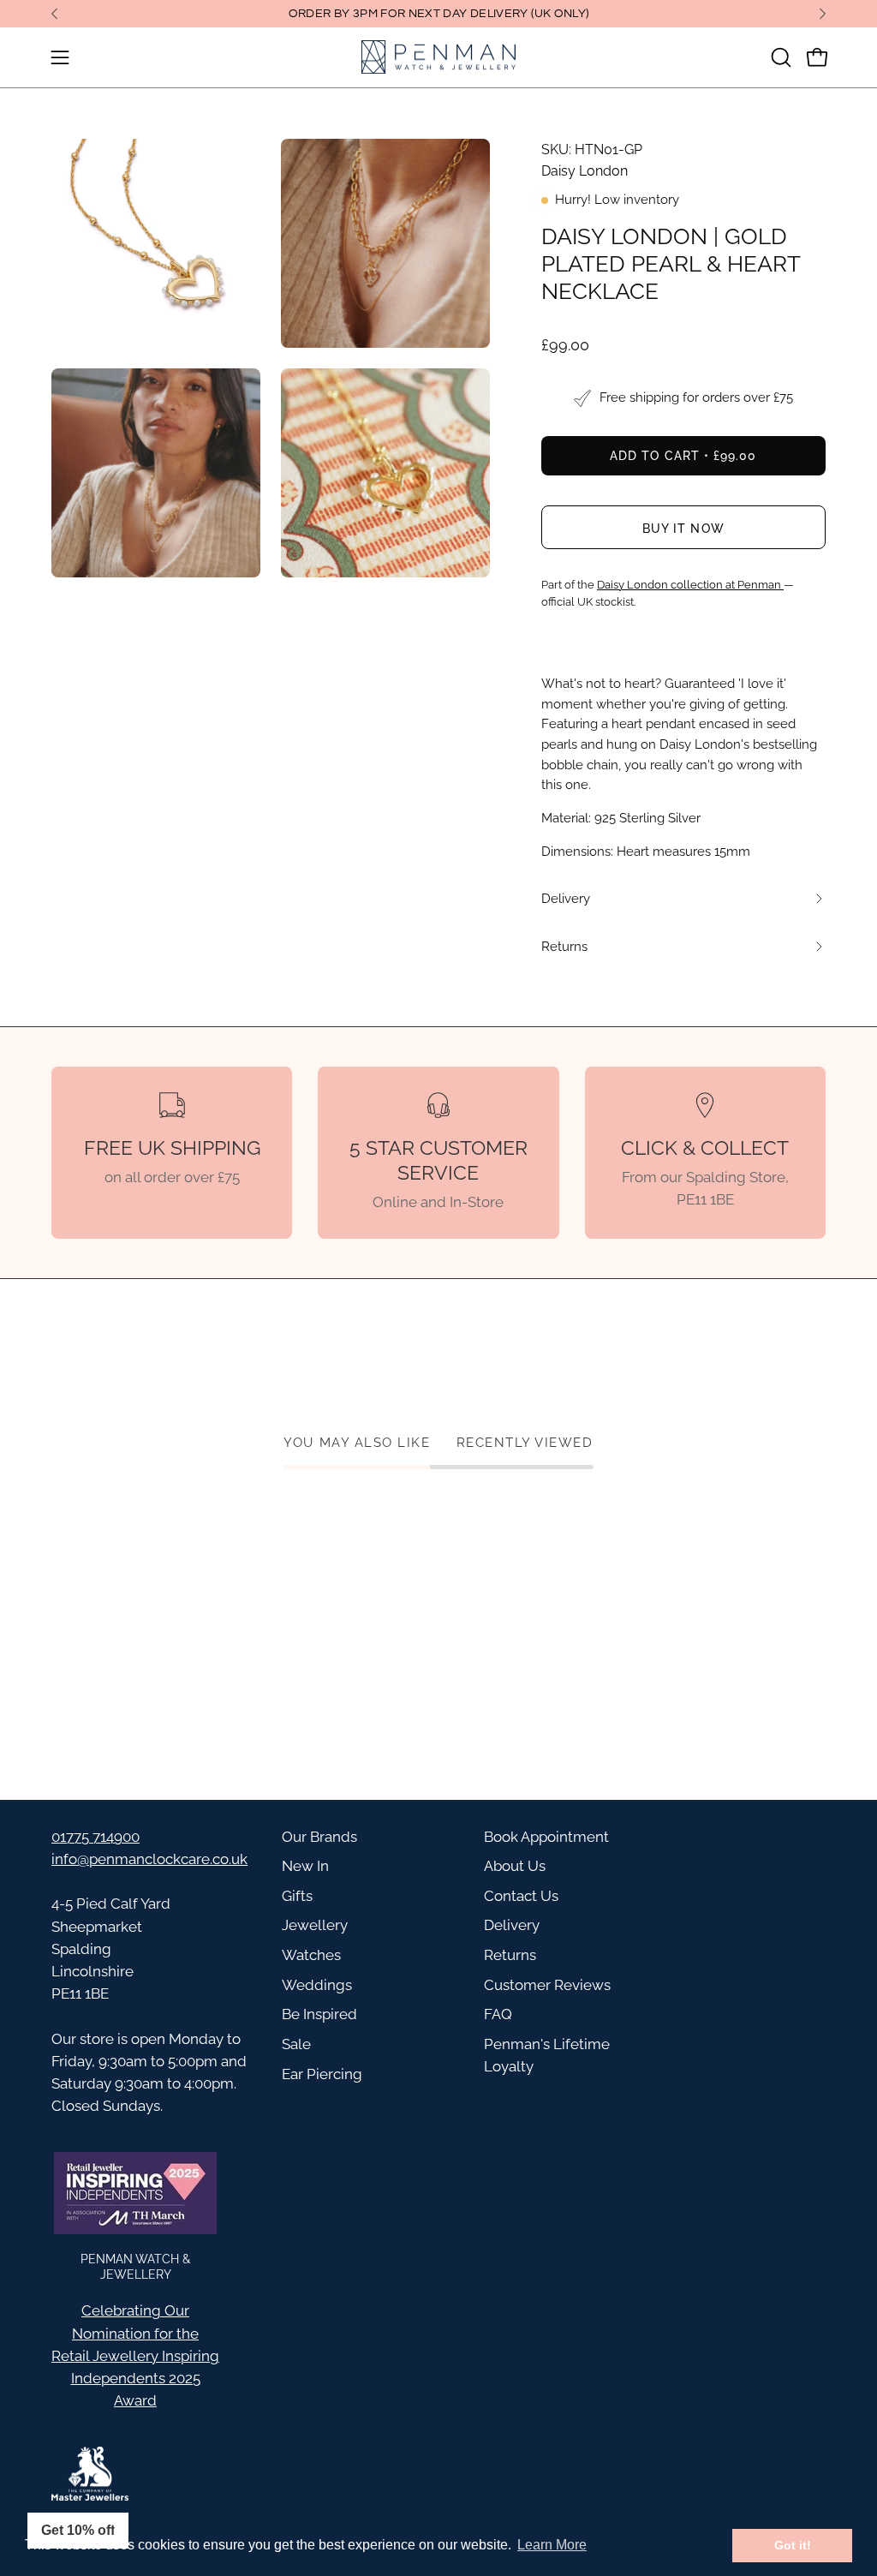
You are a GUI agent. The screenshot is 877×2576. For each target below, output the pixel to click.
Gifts (297, 1896)
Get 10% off (78, 2530)
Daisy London (585, 171)
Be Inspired (319, 2014)
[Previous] (55, 14)
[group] (438, 14)
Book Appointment (546, 1837)
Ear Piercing (322, 2074)
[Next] (822, 14)
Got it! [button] (793, 2545)
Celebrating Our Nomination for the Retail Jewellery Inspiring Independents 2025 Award (135, 2355)
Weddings (317, 1985)
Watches (311, 1955)
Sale (296, 2044)
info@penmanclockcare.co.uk (149, 1859)
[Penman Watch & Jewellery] (438, 57)
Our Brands (319, 1837)
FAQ (498, 2014)
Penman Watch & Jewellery (135, 2266)
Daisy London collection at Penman (690, 585)
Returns (510, 1955)
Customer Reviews (547, 1985)
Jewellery (315, 1925)
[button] (779, 57)
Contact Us (521, 1896)
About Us (515, 1866)
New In (305, 1866)
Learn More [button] (552, 2545)
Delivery (512, 1925)
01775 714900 (95, 1837)
